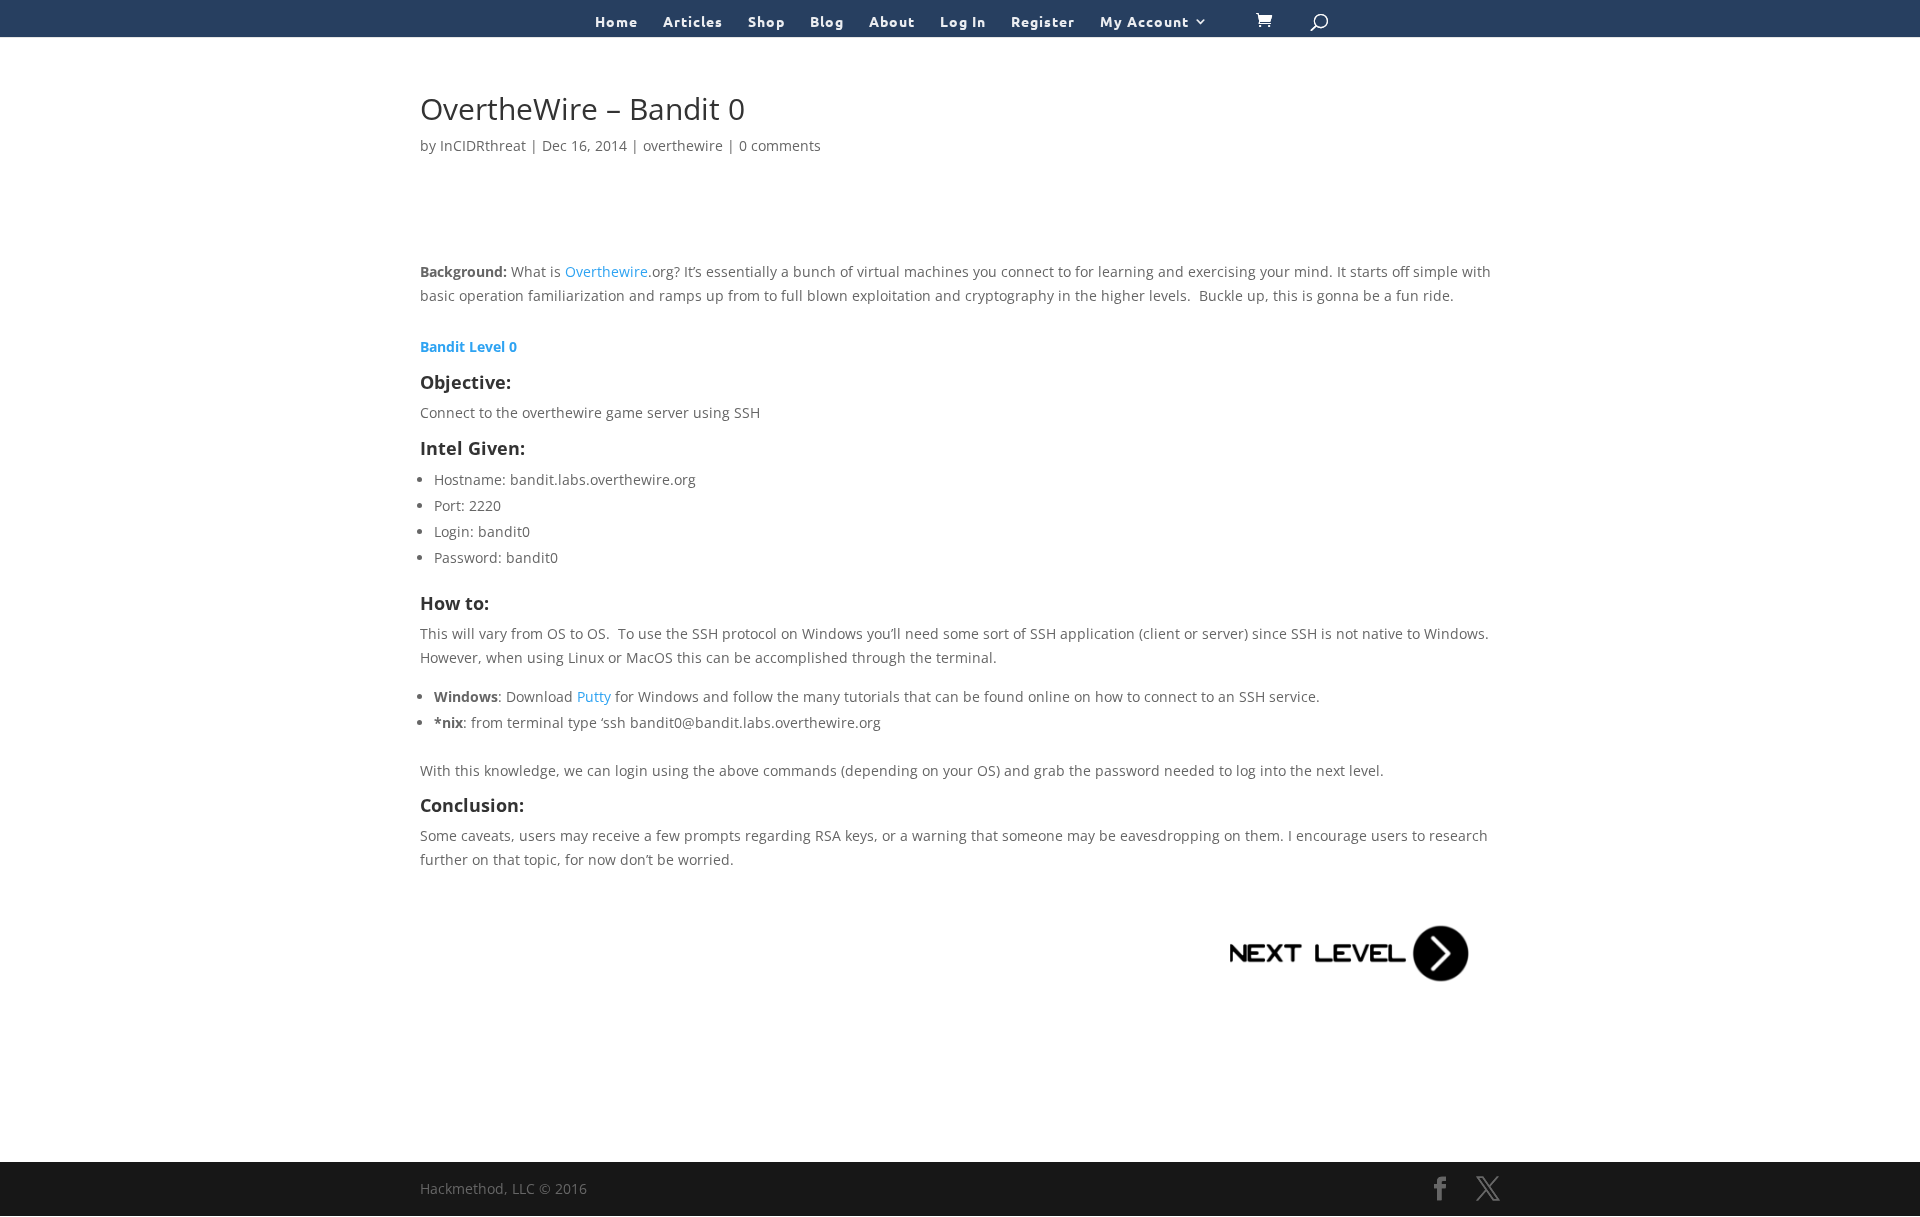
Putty (594, 696)
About (892, 22)
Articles (693, 22)
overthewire (683, 145)
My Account (1144, 22)
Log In (963, 22)
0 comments (780, 145)
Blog (827, 22)
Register (1043, 22)
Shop (766, 22)
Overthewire (606, 271)
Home (616, 22)
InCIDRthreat (483, 145)
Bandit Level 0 (468, 346)
